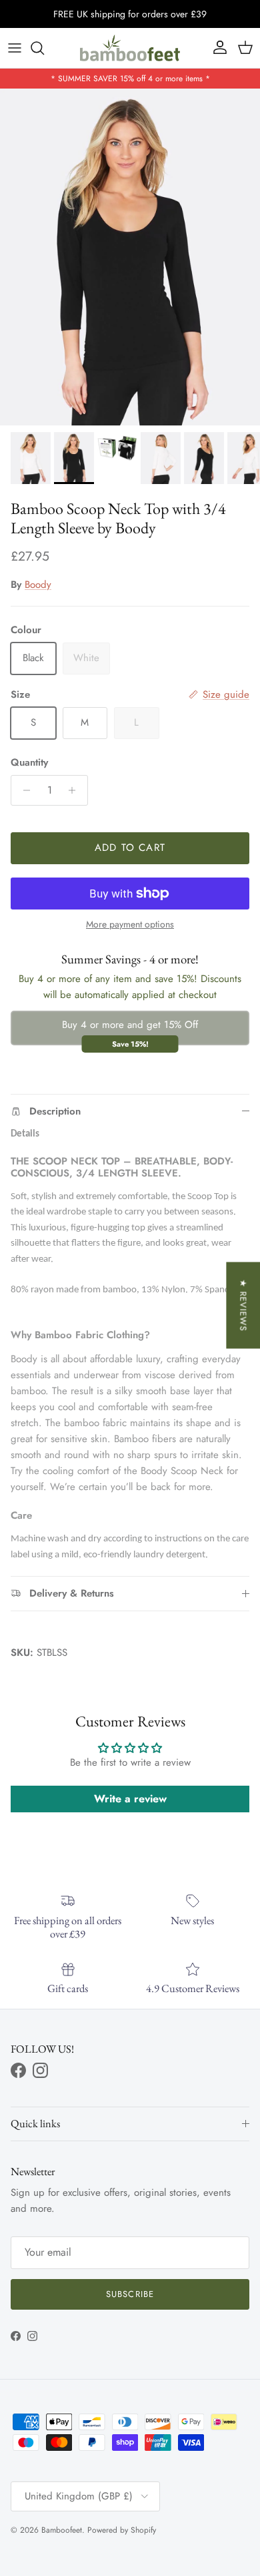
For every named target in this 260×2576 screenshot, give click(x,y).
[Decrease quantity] (23, 790)
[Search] (44, 48)
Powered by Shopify (122, 2530)
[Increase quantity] (76, 790)
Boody (38, 585)
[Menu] (15, 48)
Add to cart (130, 848)
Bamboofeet (62, 2530)
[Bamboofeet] (130, 48)
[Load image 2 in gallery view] (130, 257)
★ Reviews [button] (243, 1305)
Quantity (29, 763)
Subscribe (130, 2294)
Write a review (130, 1799)
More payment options (130, 924)
